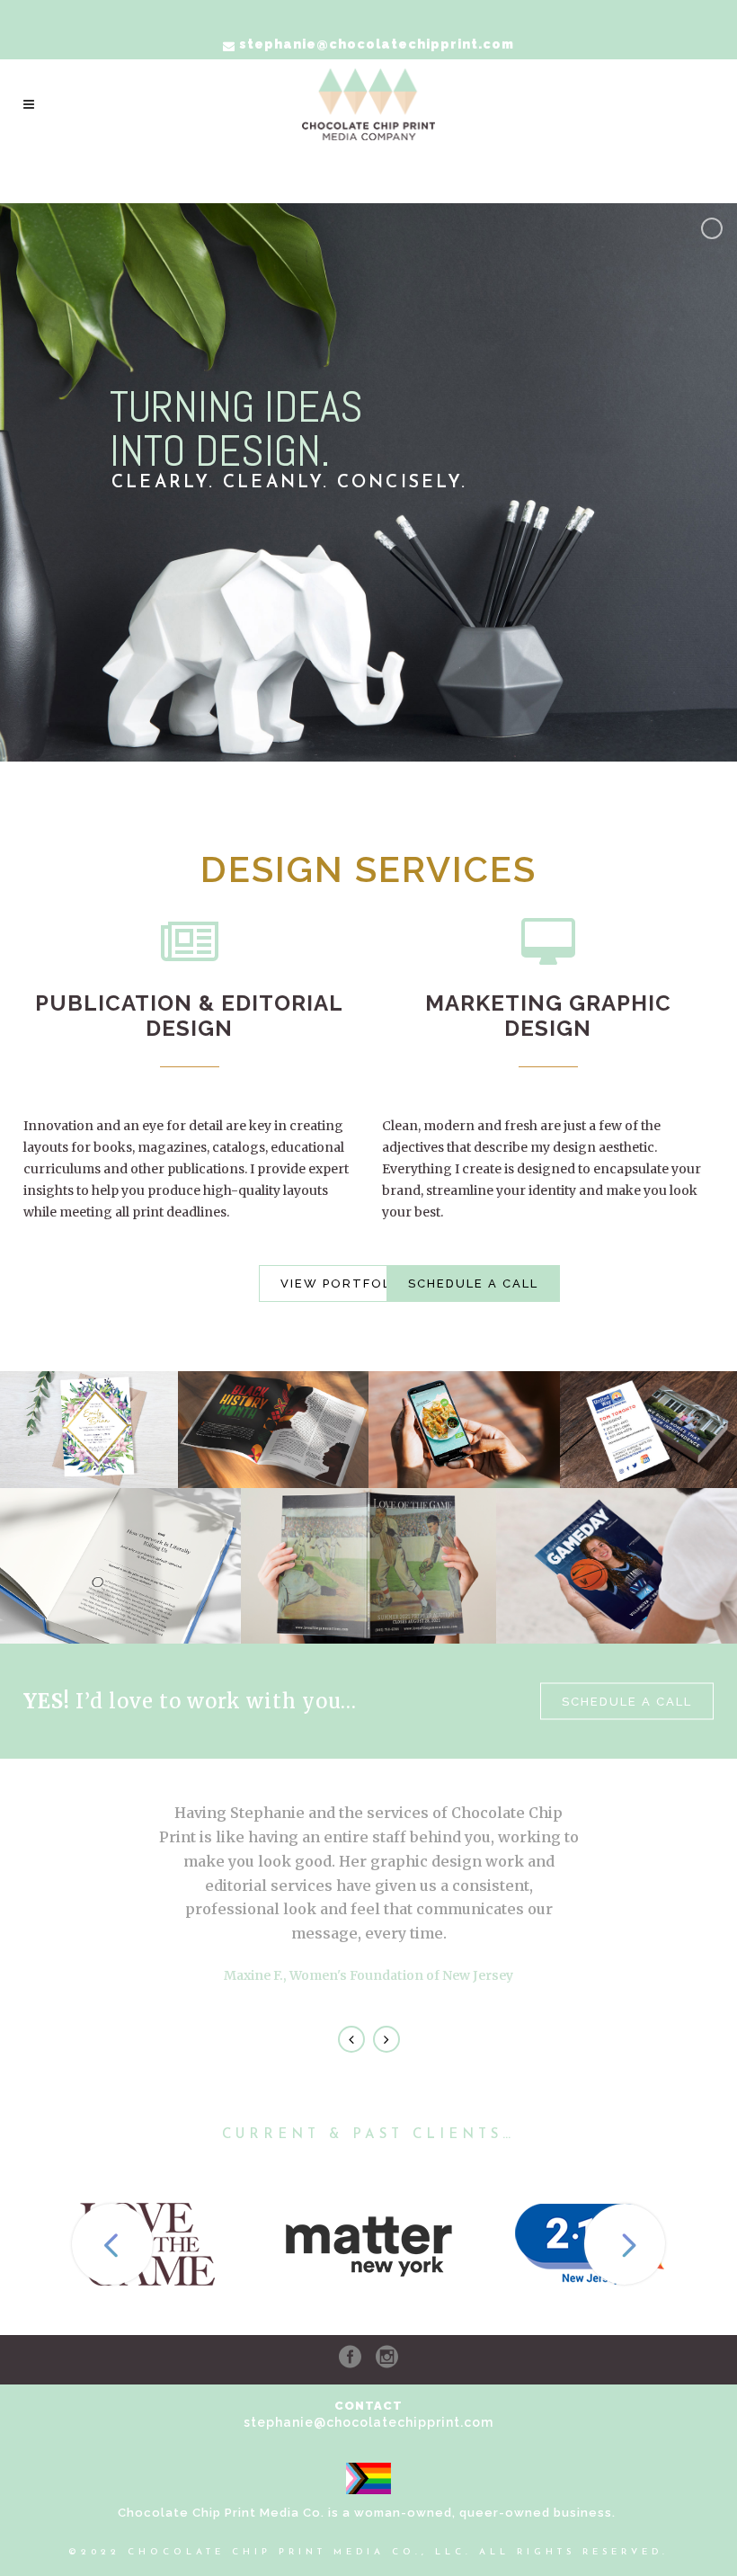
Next (386, 2039)
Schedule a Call (627, 1702)
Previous (351, 2039)
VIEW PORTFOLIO (344, 1284)
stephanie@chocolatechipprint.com (368, 2422)
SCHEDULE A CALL (473, 1284)
